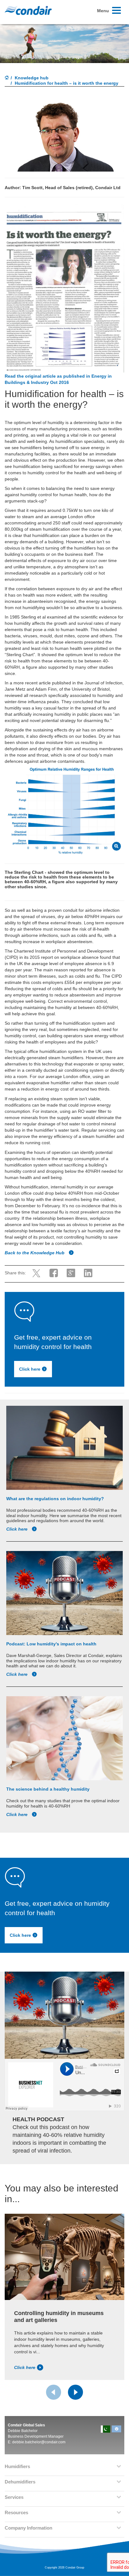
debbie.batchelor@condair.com (39, 2442)
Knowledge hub (32, 78)
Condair (28, 10)
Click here (30, 1369)
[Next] (75, 2392)
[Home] (7, 78)
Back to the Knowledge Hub (35, 1253)
